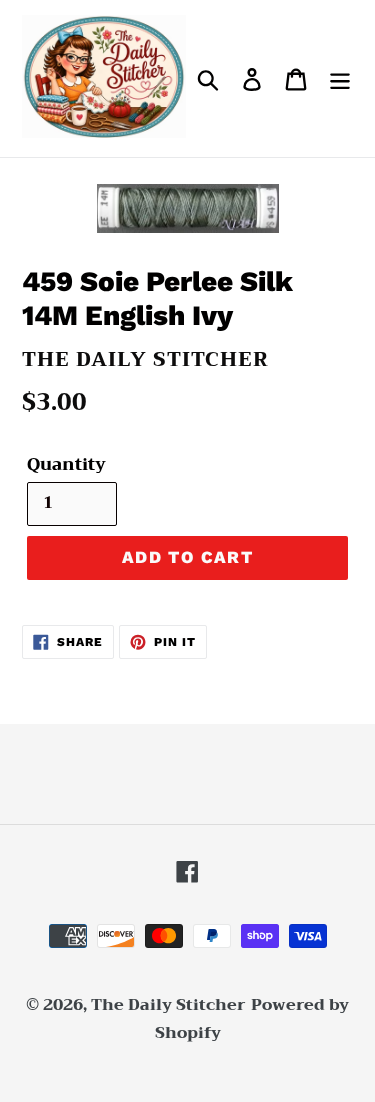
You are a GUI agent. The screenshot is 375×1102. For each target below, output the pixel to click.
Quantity (66, 465)
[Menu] (340, 78)
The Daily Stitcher (168, 1005)
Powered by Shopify (252, 1019)
